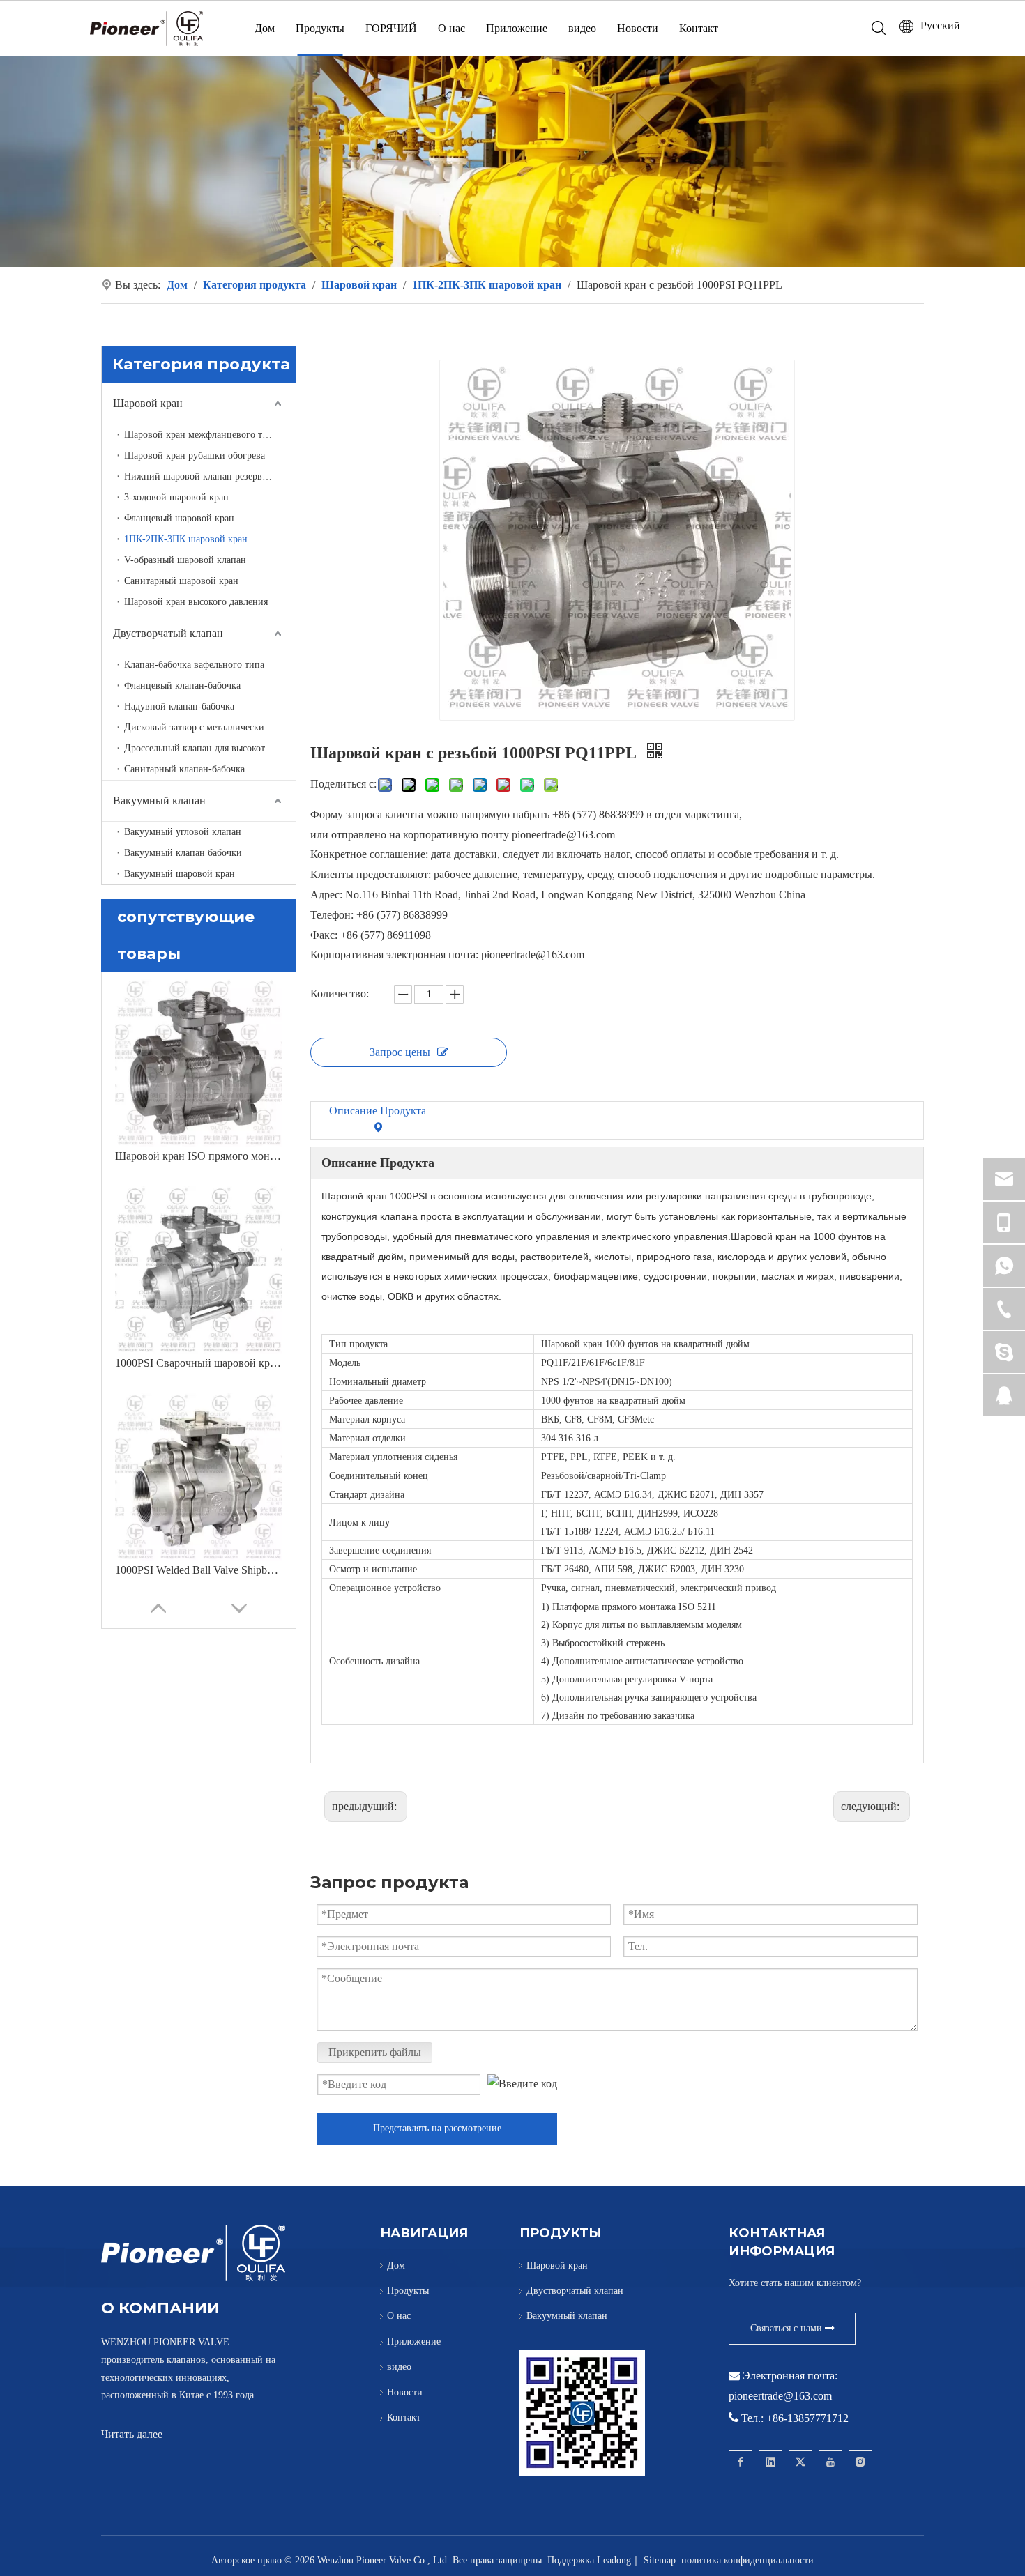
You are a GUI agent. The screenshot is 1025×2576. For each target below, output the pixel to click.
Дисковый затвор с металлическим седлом (210, 727)
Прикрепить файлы (375, 2052)
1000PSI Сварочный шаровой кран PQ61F (199, 1363)
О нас (451, 28)
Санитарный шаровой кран (181, 581)
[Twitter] (800, 2462)
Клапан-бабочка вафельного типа (194, 665)
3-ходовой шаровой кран (176, 497)
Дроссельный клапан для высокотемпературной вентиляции (210, 748)
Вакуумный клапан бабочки (183, 853)
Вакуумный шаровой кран (180, 874)
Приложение (517, 28)
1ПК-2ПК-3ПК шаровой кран (186, 539)
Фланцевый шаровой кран (179, 518)
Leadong (614, 2560)
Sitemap (660, 2560)
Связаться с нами (788, 2328)
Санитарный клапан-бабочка (184, 769)
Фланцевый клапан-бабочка (182, 685)
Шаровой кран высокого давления (196, 602)
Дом (265, 28)
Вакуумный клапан (159, 800)
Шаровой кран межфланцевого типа (201, 435)
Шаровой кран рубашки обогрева (195, 455)
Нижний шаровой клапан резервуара (202, 476)
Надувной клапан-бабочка (179, 706)
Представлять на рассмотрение (437, 2128)
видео (582, 28)
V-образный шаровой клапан (185, 560)
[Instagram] (860, 2462)
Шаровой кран (148, 403)
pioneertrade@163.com (780, 2396)
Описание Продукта (378, 1111)
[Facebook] (741, 2462)
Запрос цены (400, 1052)
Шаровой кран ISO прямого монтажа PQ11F (199, 1156)
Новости (638, 28)
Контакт (699, 28)
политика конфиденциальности (747, 2560)
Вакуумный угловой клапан (183, 832)
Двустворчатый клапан (168, 633)
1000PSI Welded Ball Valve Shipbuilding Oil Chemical (199, 1570)
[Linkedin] (770, 2462)
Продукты (320, 28)
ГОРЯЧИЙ (391, 28)
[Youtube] (830, 2462)
